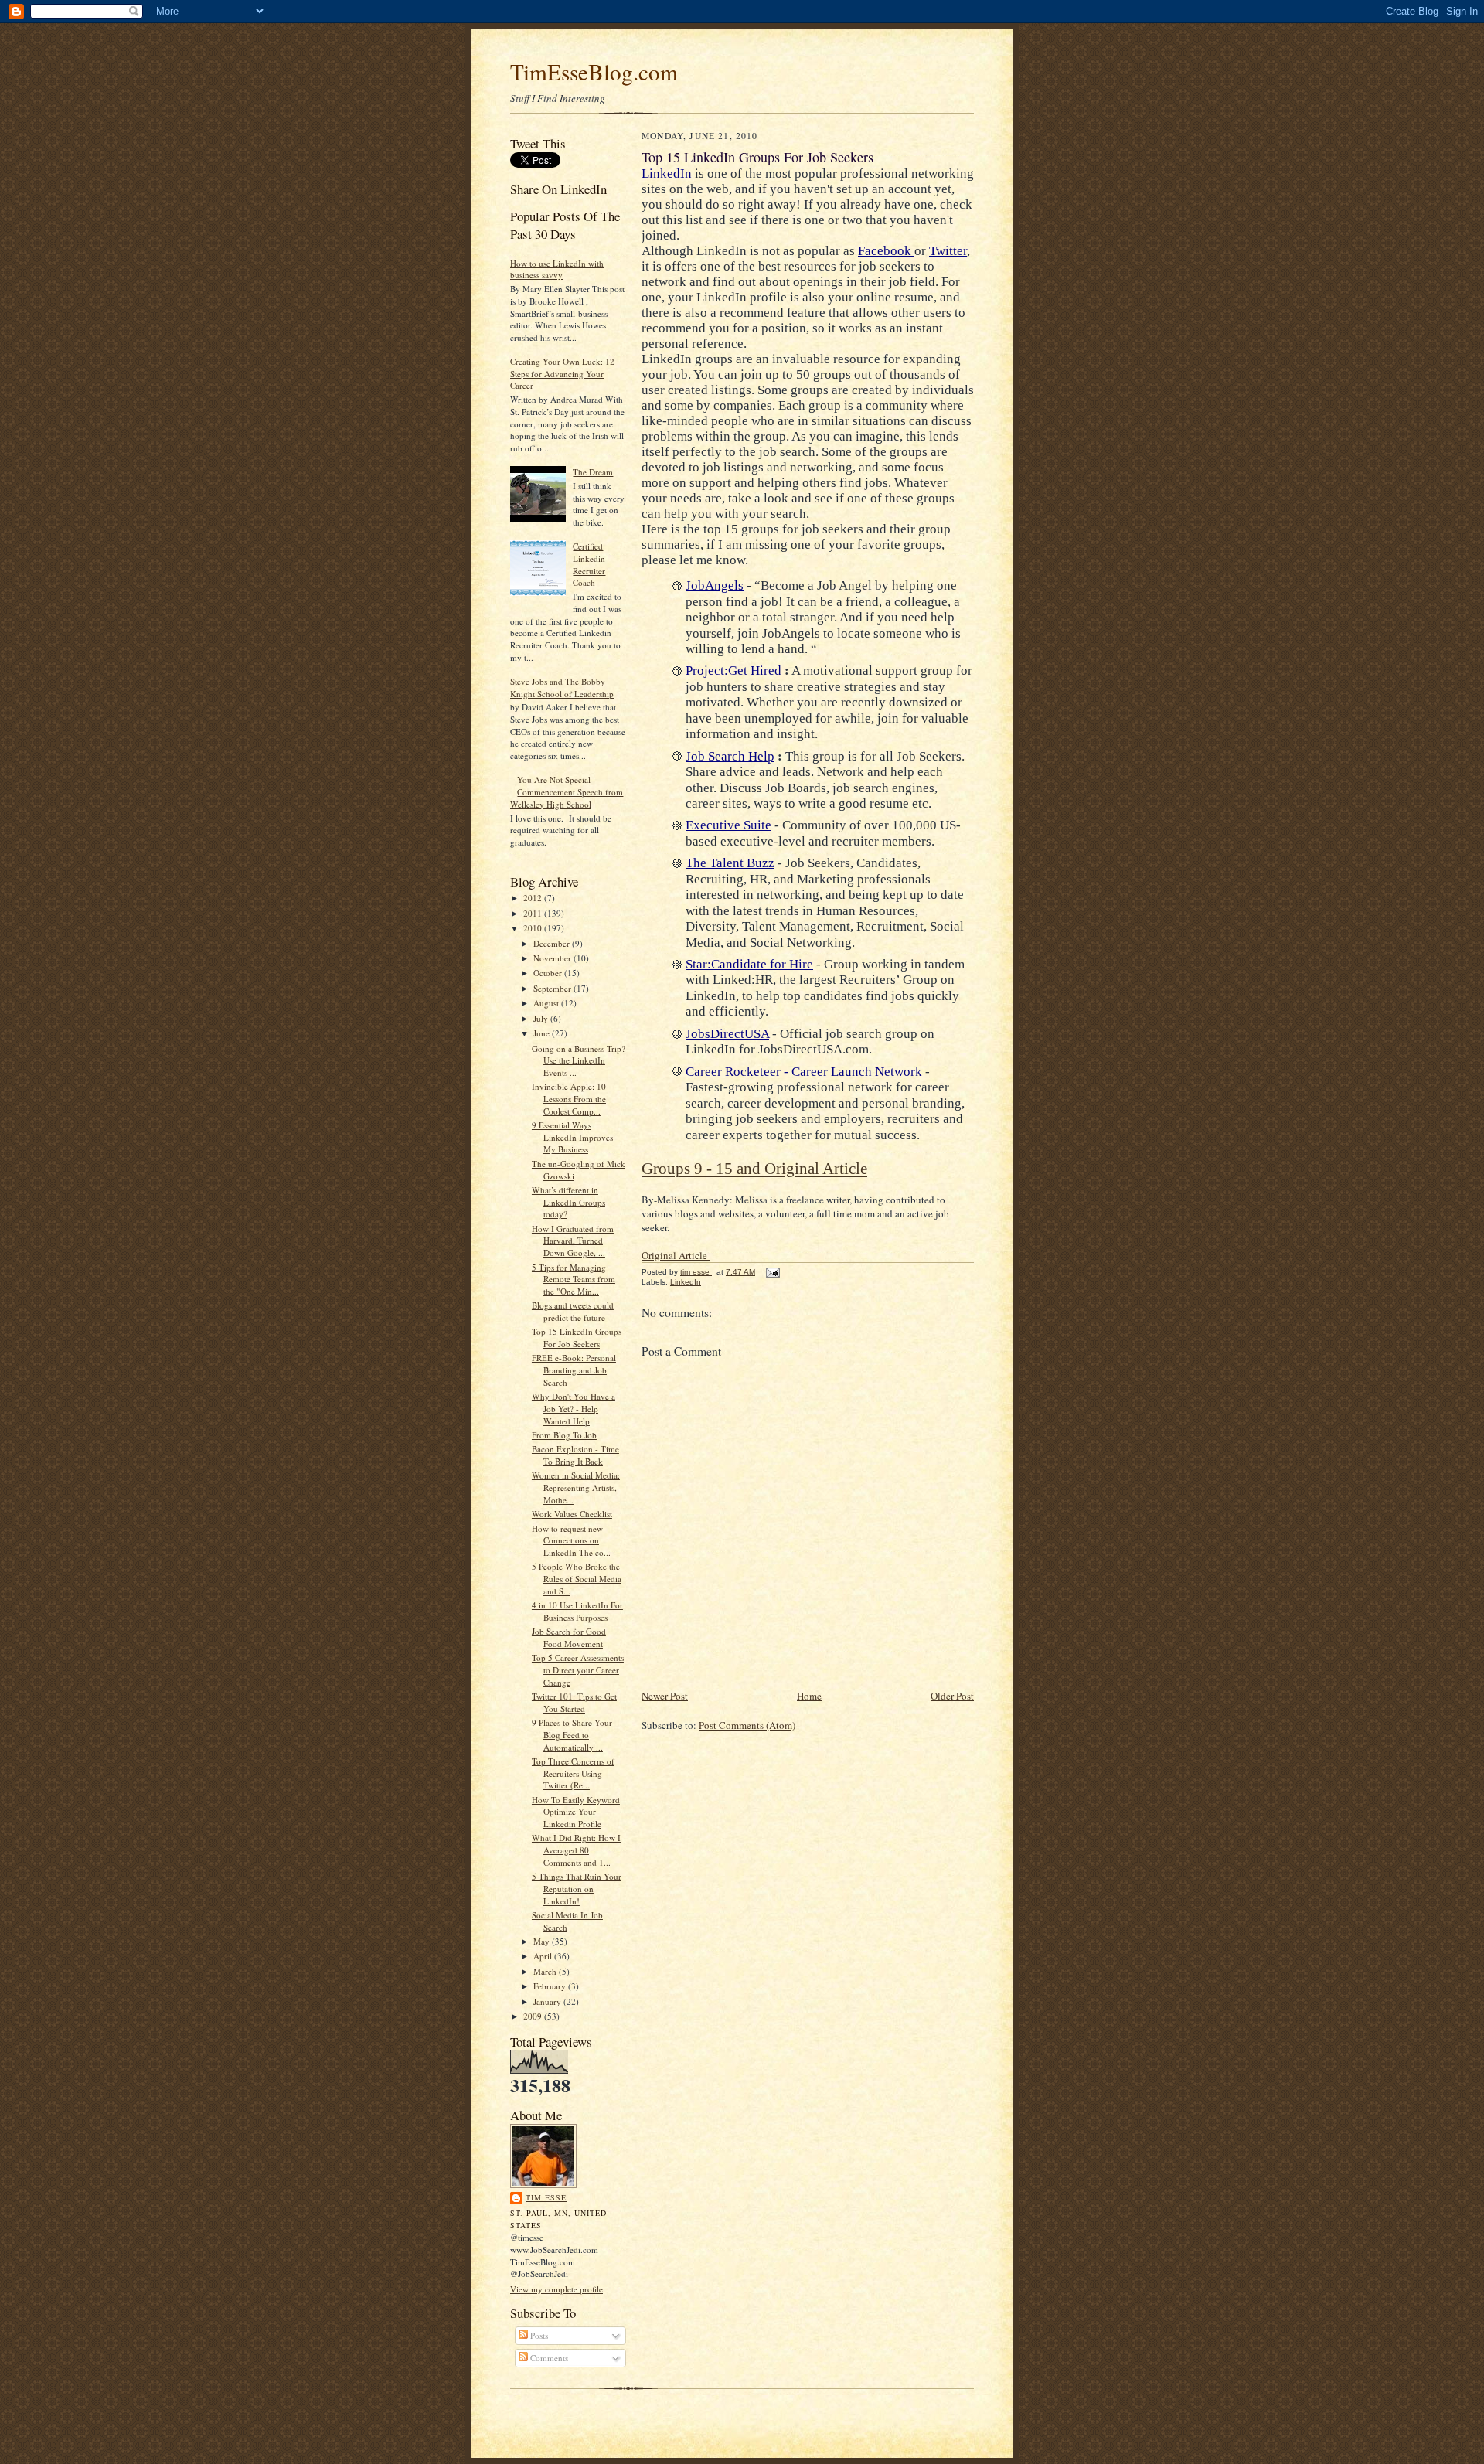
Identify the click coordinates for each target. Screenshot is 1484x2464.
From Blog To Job (564, 1435)
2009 (534, 2016)
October (549, 973)
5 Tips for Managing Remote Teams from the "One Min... (574, 1279)
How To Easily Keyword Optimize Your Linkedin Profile (576, 1812)
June (543, 1033)
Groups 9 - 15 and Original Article (754, 1169)
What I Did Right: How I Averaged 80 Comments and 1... (576, 1850)
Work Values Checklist (572, 1514)
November (553, 958)
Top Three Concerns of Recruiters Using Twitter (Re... (573, 1773)
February (551, 1986)
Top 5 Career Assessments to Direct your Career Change (578, 1669)
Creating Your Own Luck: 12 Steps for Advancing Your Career (562, 373)
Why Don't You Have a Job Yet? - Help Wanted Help (574, 1408)
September (553, 988)
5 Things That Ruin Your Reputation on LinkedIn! (577, 1888)
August (547, 1003)
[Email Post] (772, 1272)
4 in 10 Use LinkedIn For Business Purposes (577, 1611)
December (553, 943)
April (544, 1956)
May (543, 1941)
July (542, 1018)
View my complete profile (556, 2289)
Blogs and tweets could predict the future (573, 1311)
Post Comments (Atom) (747, 1725)
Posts (538, 2335)
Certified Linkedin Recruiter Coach (589, 564)
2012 (534, 898)
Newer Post (665, 1696)
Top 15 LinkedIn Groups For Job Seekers (577, 1338)
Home (809, 1696)
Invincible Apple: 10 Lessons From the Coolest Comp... (569, 1098)
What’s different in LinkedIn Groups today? (568, 1202)
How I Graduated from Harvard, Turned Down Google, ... (573, 1241)
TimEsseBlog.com (594, 71)
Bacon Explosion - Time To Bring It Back (575, 1455)
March (546, 1971)
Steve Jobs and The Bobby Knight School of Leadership (562, 687)
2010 (534, 928)
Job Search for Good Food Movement (569, 1637)
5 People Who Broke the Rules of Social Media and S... (577, 1578)
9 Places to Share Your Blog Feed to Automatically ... (572, 1734)
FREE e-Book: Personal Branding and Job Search (574, 1370)
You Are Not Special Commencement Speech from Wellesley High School (567, 791)
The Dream (593, 472)
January (548, 2001)
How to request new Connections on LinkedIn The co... (571, 1540)
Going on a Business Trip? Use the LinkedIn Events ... (579, 1060)
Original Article (676, 1255)
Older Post (952, 1696)
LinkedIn (686, 1282)
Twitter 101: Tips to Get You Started (574, 1702)
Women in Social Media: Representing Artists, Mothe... (576, 1487)
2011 (534, 913)
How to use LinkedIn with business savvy (557, 269)
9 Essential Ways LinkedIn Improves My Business (572, 1137)
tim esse (546, 2197)
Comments (548, 2358)
